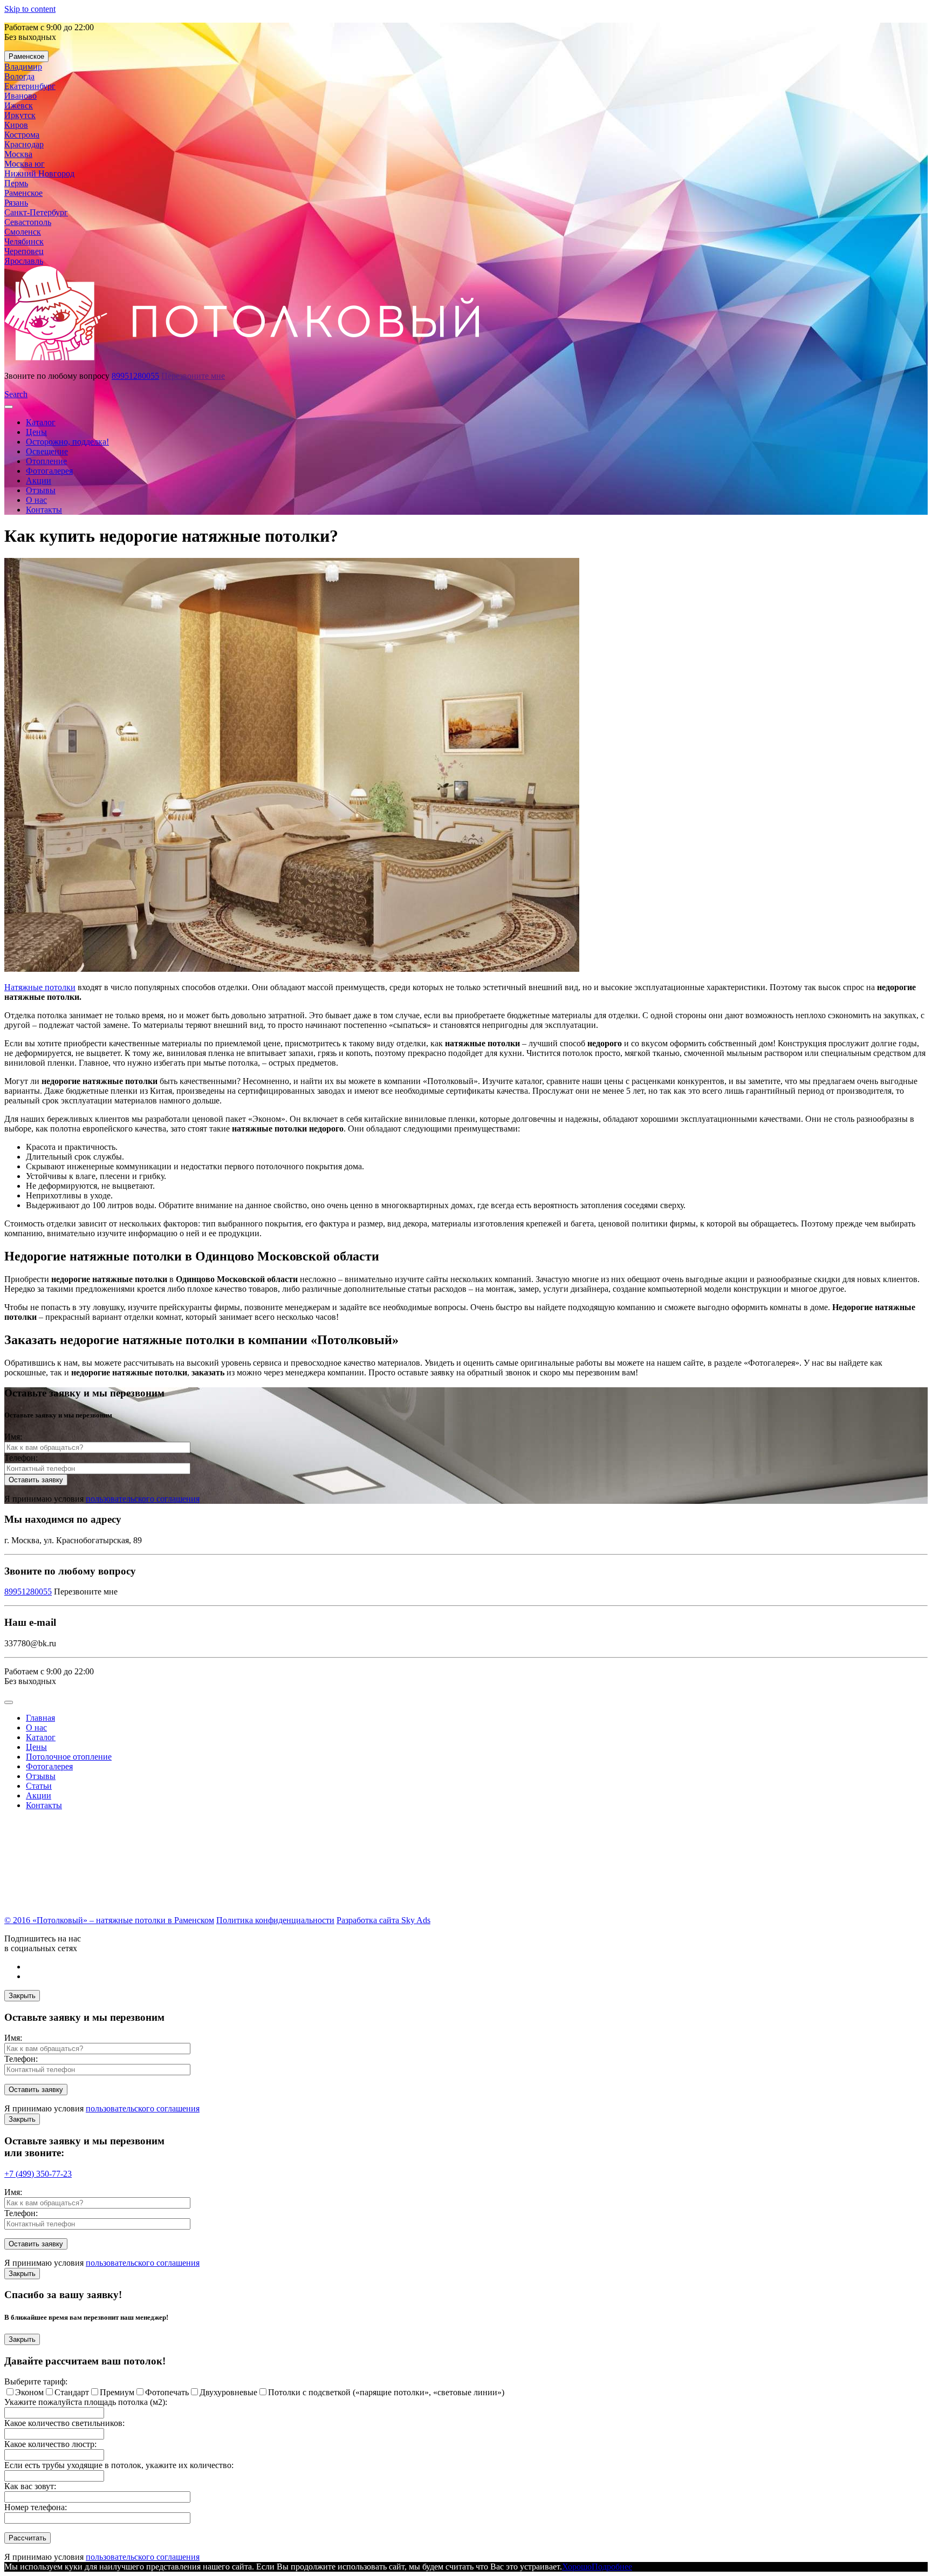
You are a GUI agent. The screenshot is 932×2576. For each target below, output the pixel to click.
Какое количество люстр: (50, 2444)
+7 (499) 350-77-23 (38, 2174)
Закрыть (22, 1996)
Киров (16, 125)
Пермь (16, 183)
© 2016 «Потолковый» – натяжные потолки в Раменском (109, 1920)
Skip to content (30, 9)
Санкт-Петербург (36, 212)
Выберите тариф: (36, 2381)
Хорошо (577, 2567)
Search (16, 394)
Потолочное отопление (69, 1757)
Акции (39, 481)
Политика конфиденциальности (275, 1920)
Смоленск (23, 232)
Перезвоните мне (193, 376)
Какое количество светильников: (64, 2423)
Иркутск (20, 115)
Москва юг (25, 164)
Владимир (23, 67)
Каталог (41, 422)
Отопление (46, 461)
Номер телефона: (36, 2507)
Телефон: (21, 1458)
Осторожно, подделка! (67, 442)
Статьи (39, 1786)
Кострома (22, 135)
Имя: (13, 1437)
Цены (36, 432)
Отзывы (41, 490)
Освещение (47, 451)
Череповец (24, 251)
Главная (40, 1718)
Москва (18, 154)
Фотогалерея (49, 471)
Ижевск (19, 105)
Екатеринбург (30, 86)
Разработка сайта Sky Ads (383, 1920)
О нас (36, 500)
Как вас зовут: (30, 2486)
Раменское (26, 56)
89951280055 (135, 376)
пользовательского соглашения (143, 1499)
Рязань (16, 203)
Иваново (20, 96)
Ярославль (24, 261)
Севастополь (28, 222)
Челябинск (24, 241)
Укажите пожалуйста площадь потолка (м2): (86, 2402)
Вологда (19, 76)
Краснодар (24, 144)
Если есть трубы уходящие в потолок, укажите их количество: (119, 2465)
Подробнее (612, 2567)
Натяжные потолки (40, 987)
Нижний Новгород (39, 173)
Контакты (44, 510)
